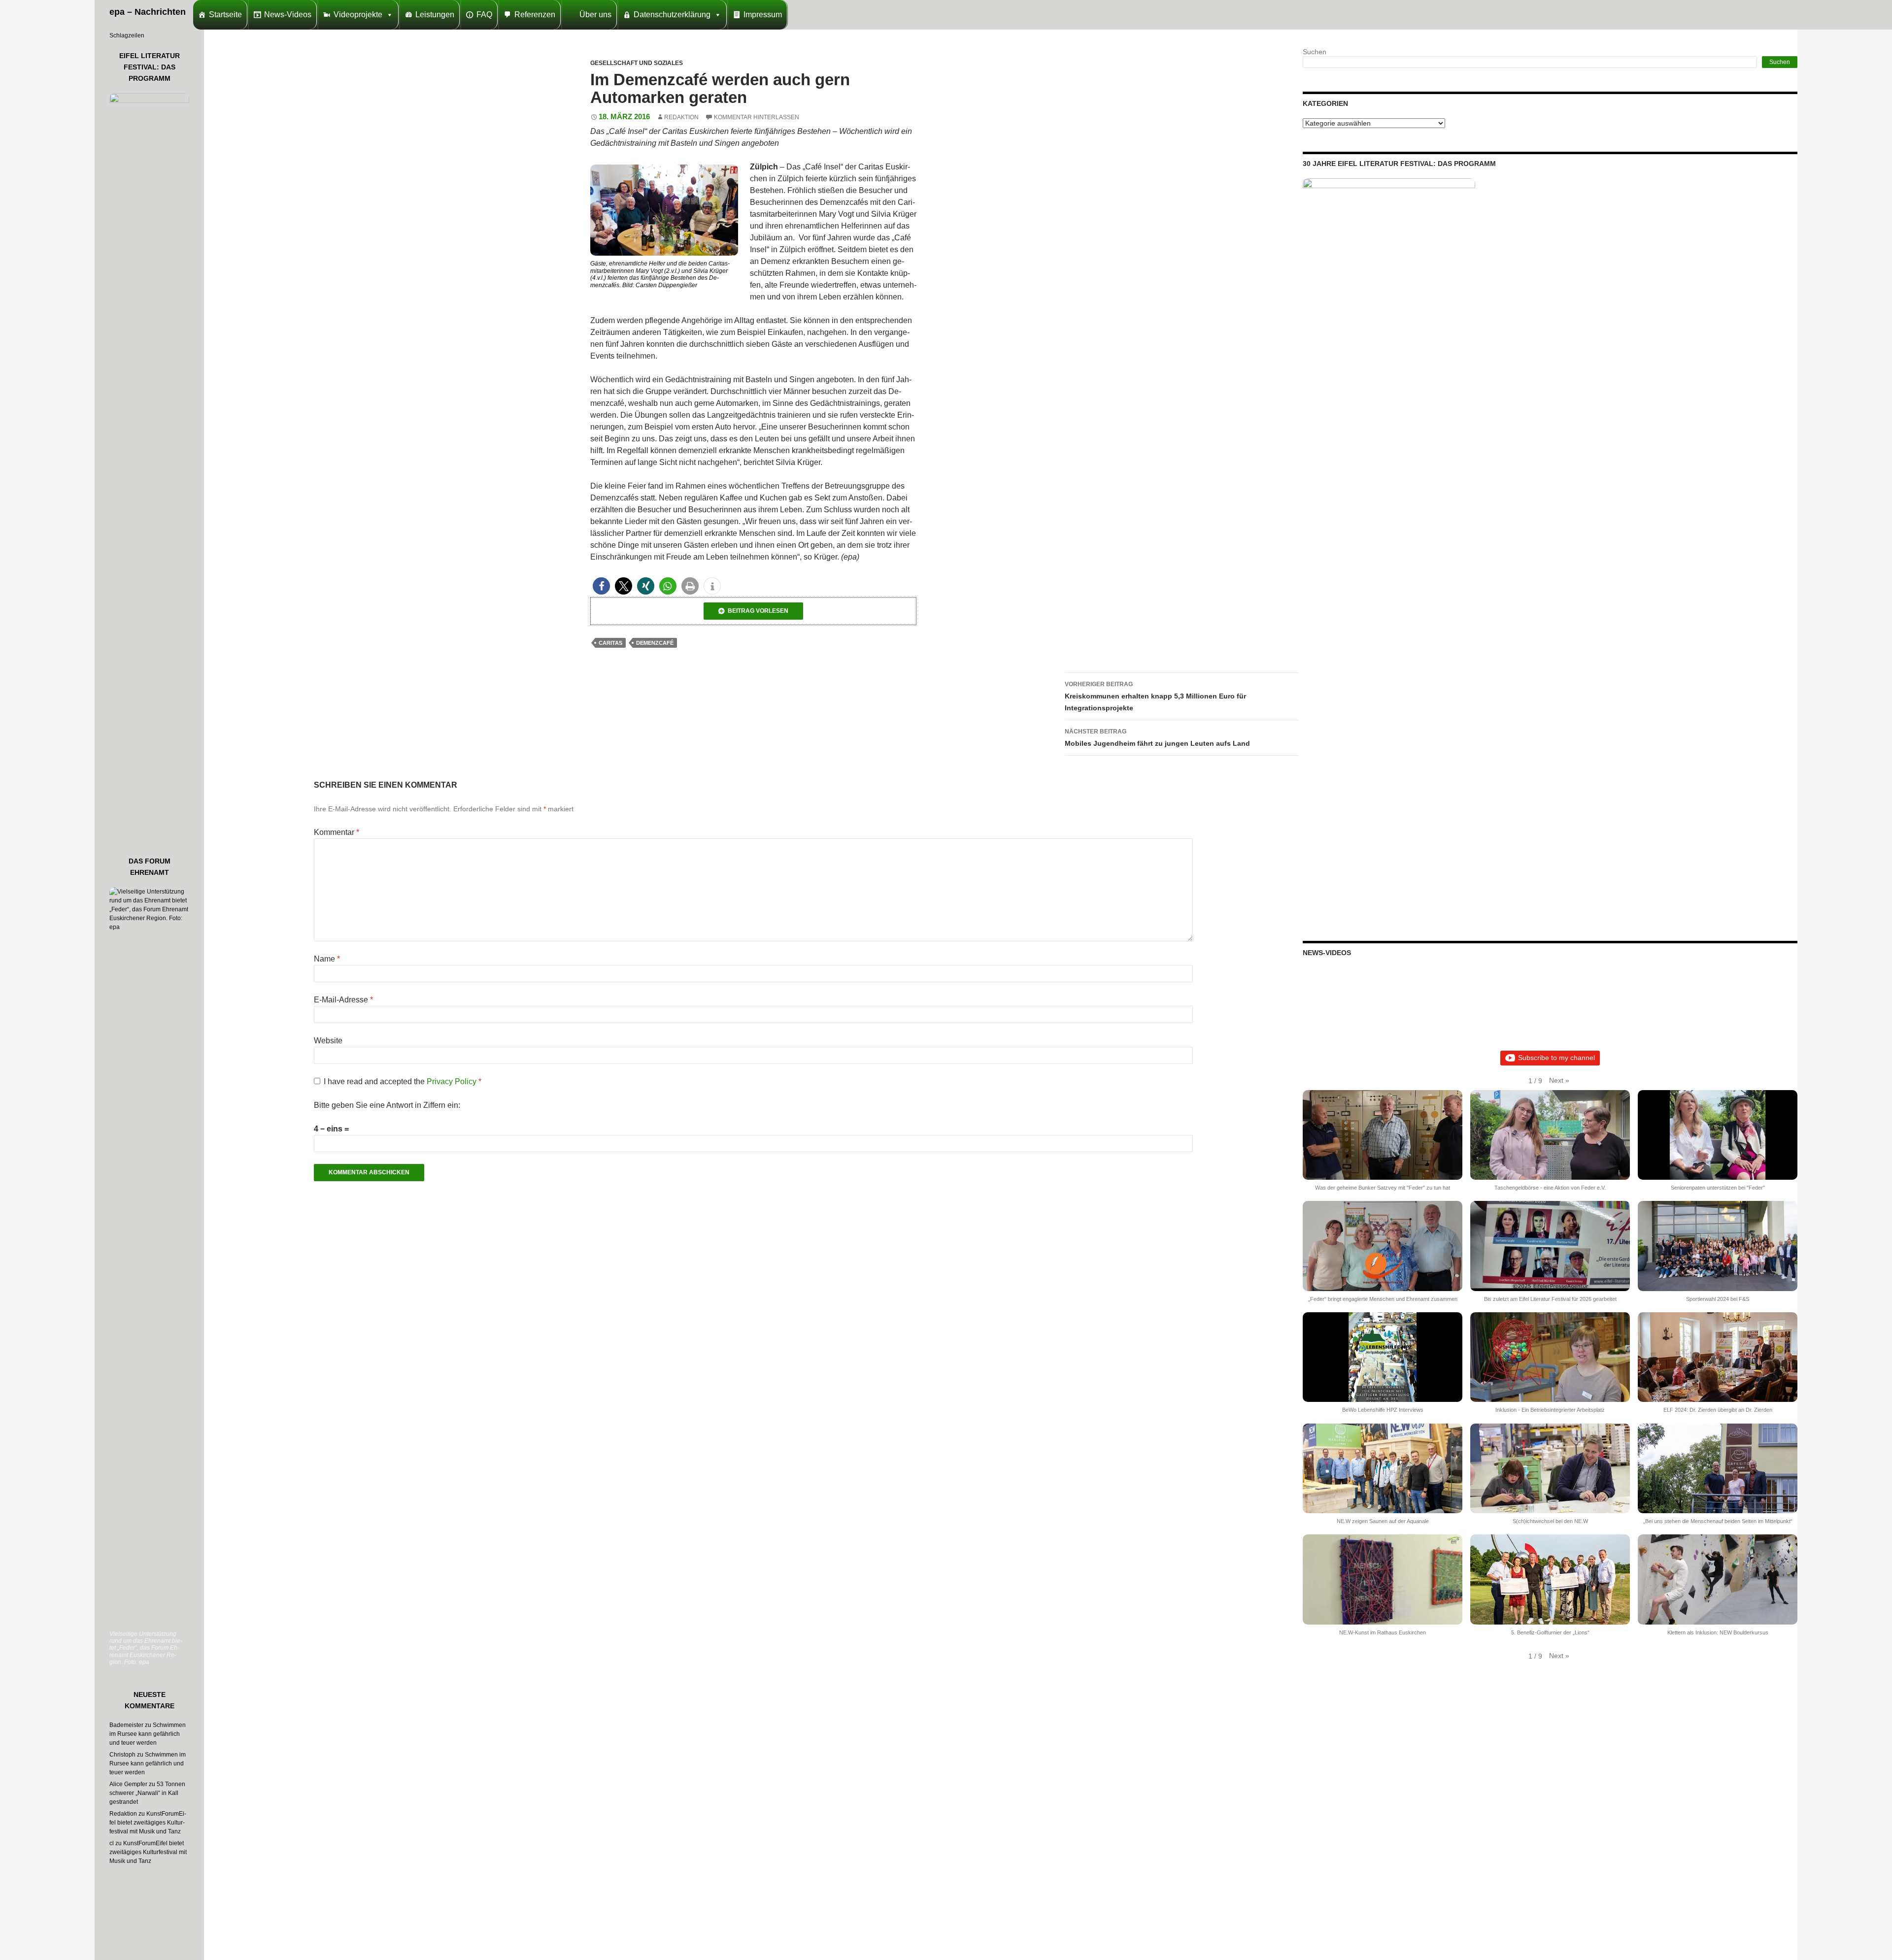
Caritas (610, 643)
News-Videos (288, 15)
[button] (601, 586)
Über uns (595, 15)
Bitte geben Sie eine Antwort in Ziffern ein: (387, 1105)
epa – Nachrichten (148, 12)
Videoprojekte (358, 15)
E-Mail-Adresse (343, 1000)
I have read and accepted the (403, 1081)
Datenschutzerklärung (672, 15)
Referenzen (535, 15)
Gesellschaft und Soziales (637, 63)
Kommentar (337, 832)
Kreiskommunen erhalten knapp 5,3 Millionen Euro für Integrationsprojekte (1155, 696)
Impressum (763, 15)
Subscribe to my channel (1556, 1058)
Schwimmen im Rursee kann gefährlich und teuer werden (148, 1734)
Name (327, 959)
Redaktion (681, 117)
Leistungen (435, 15)
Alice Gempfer (128, 1784)
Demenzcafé (655, 643)
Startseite (225, 15)
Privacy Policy (453, 1081)
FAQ (484, 15)
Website (328, 1041)
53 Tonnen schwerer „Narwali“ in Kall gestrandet (147, 1793)
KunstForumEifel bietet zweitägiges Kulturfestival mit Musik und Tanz (148, 1823)
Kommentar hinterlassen (757, 117)
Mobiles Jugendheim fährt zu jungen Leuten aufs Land (1157, 738)
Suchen (1315, 52)
